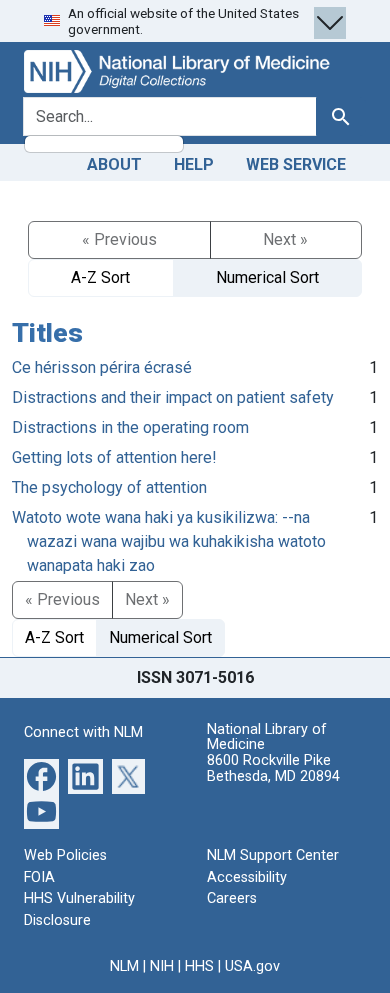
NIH (162, 966)
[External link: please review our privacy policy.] (41, 775)
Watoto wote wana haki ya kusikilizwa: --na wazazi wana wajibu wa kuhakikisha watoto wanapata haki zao (169, 541)
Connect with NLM (83, 732)
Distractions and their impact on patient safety (173, 397)
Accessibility (247, 877)
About (114, 164)
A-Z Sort (100, 277)
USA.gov (252, 966)
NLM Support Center (273, 855)
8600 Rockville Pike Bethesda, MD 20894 (273, 768)
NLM (124, 966)
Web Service (296, 164)
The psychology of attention (109, 487)
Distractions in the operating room (130, 427)
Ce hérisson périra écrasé (102, 367)
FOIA (39, 877)
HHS (199, 966)
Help (194, 164)
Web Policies (65, 855)
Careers (232, 898)
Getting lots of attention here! (114, 457)
